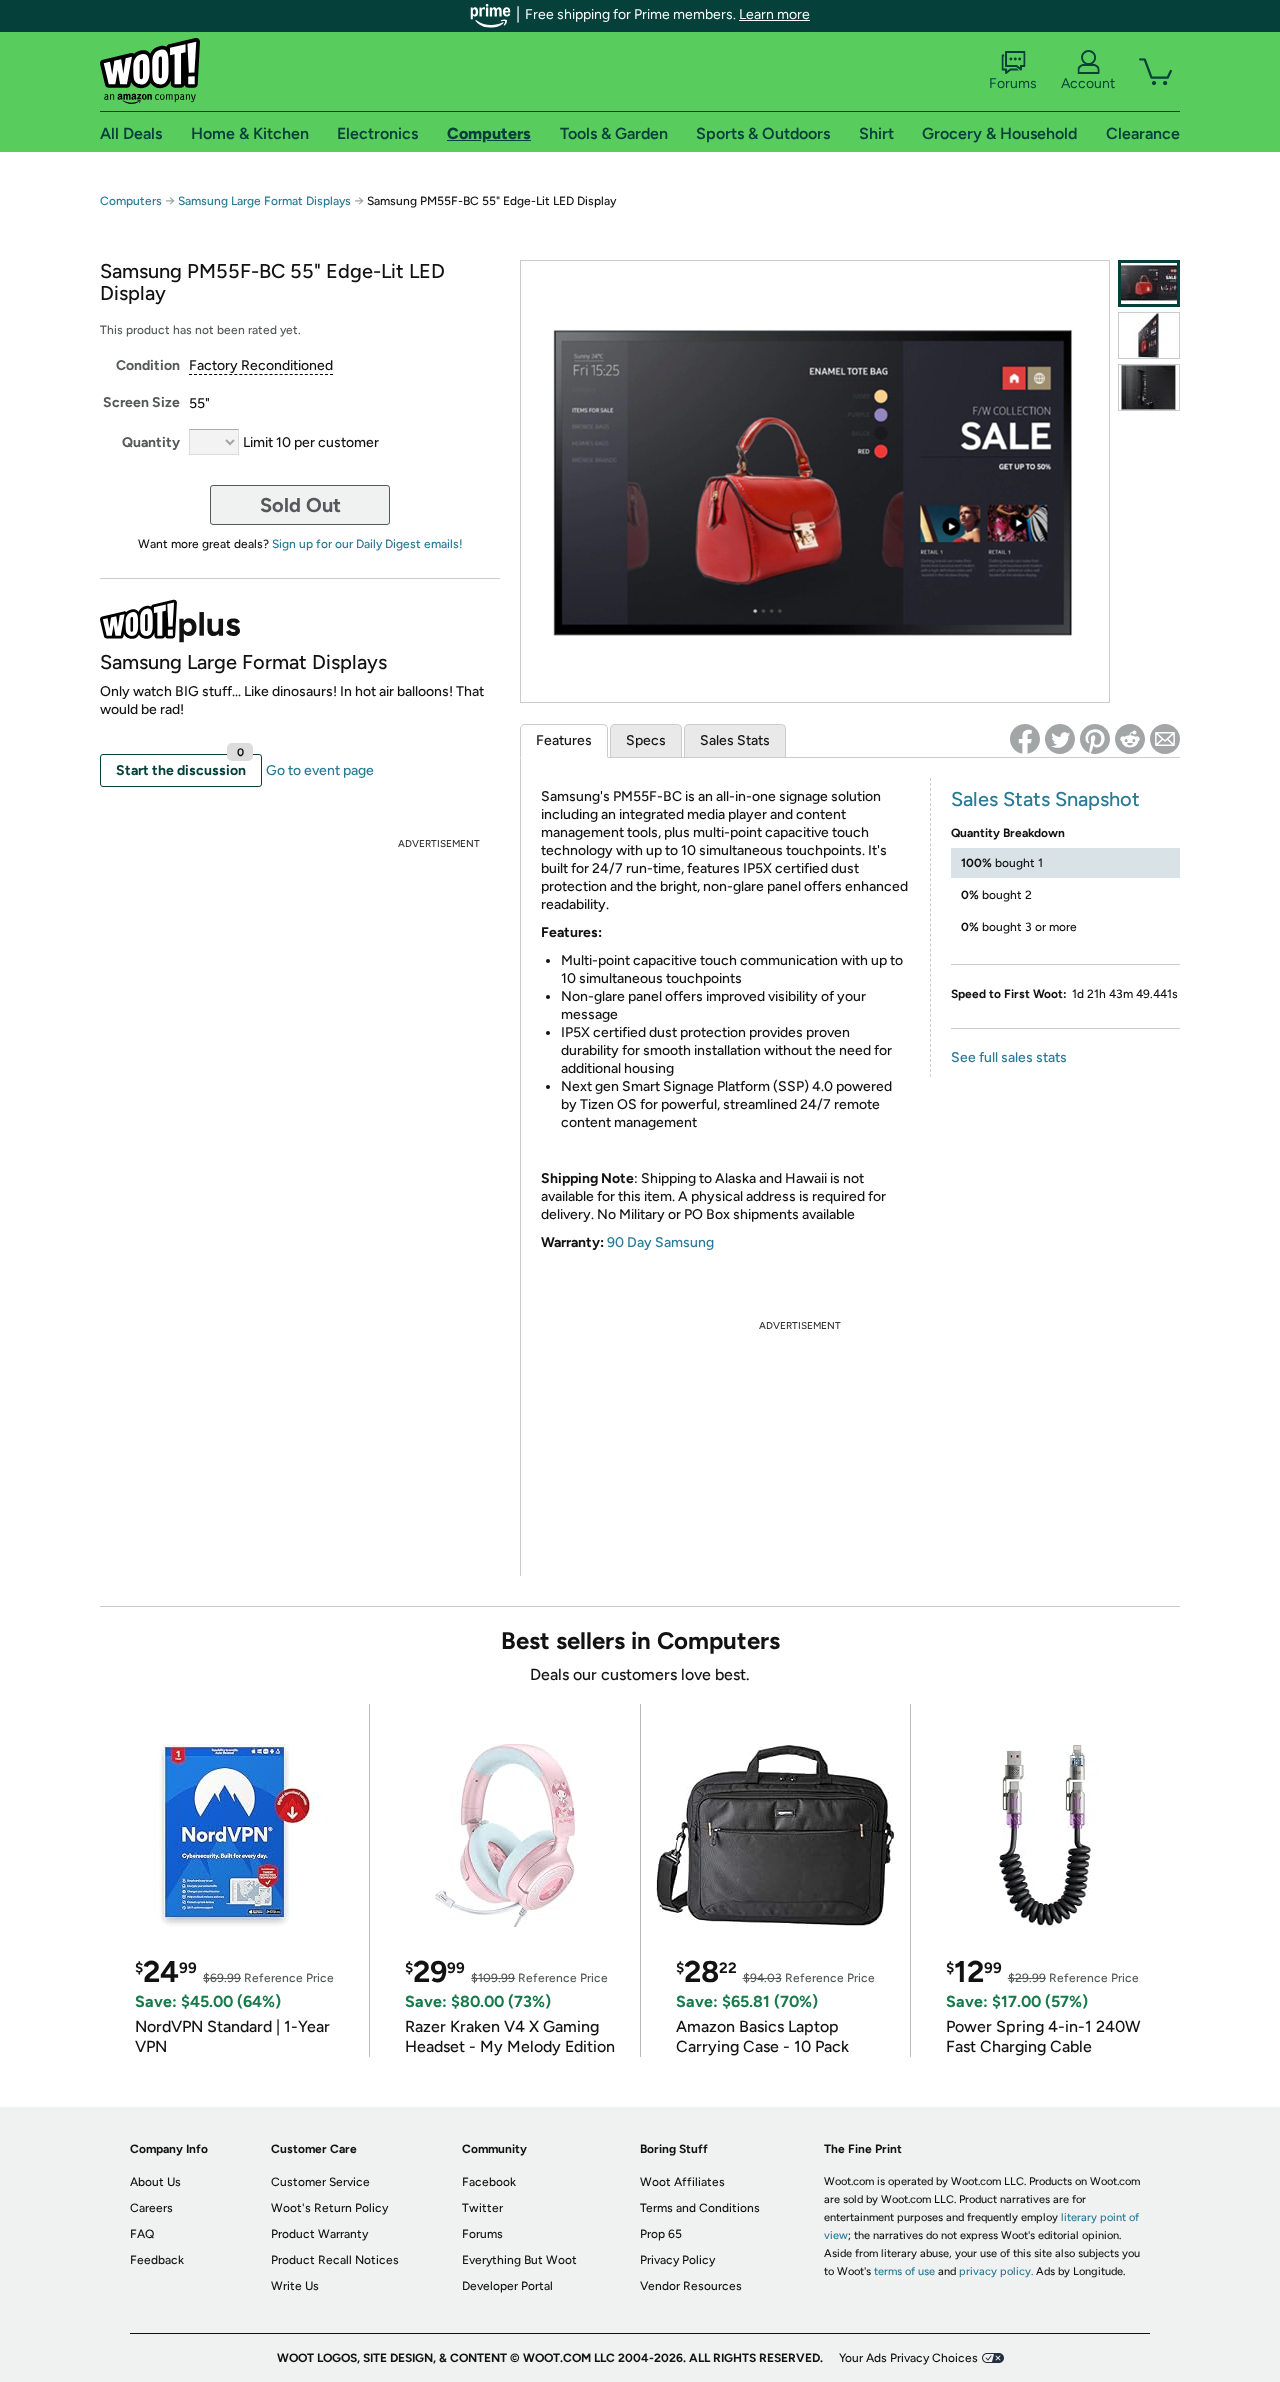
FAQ (142, 2234)
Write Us (295, 2286)
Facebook (489, 2182)
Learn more (774, 14)
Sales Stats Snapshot (1045, 799)
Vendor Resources (691, 2286)
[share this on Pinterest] (1095, 739)
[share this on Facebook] (1025, 739)
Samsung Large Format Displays (264, 201)
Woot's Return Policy (329, 2208)
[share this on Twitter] (1060, 739)
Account (1088, 83)
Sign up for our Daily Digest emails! (367, 544)
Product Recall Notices (335, 2260)
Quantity (151, 442)
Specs (646, 740)
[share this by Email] (1165, 739)
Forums (1013, 83)
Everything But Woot (519, 2260)
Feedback (157, 2260)
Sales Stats (735, 740)
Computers (131, 201)
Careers (151, 2208)
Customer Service (320, 2182)
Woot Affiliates (682, 2182)
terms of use (904, 2271)
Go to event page (320, 770)
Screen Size (141, 402)
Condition (148, 365)
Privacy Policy (677, 2260)
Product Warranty (319, 2234)
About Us (155, 2182)
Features (564, 740)
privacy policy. (996, 2271)
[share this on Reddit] (1130, 739)
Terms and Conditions (700, 2208)
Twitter (482, 2208)
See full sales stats (1009, 1057)
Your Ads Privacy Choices (908, 2358)
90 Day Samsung (660, 1242)
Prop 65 (661, 2234)
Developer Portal (507, 2286)
